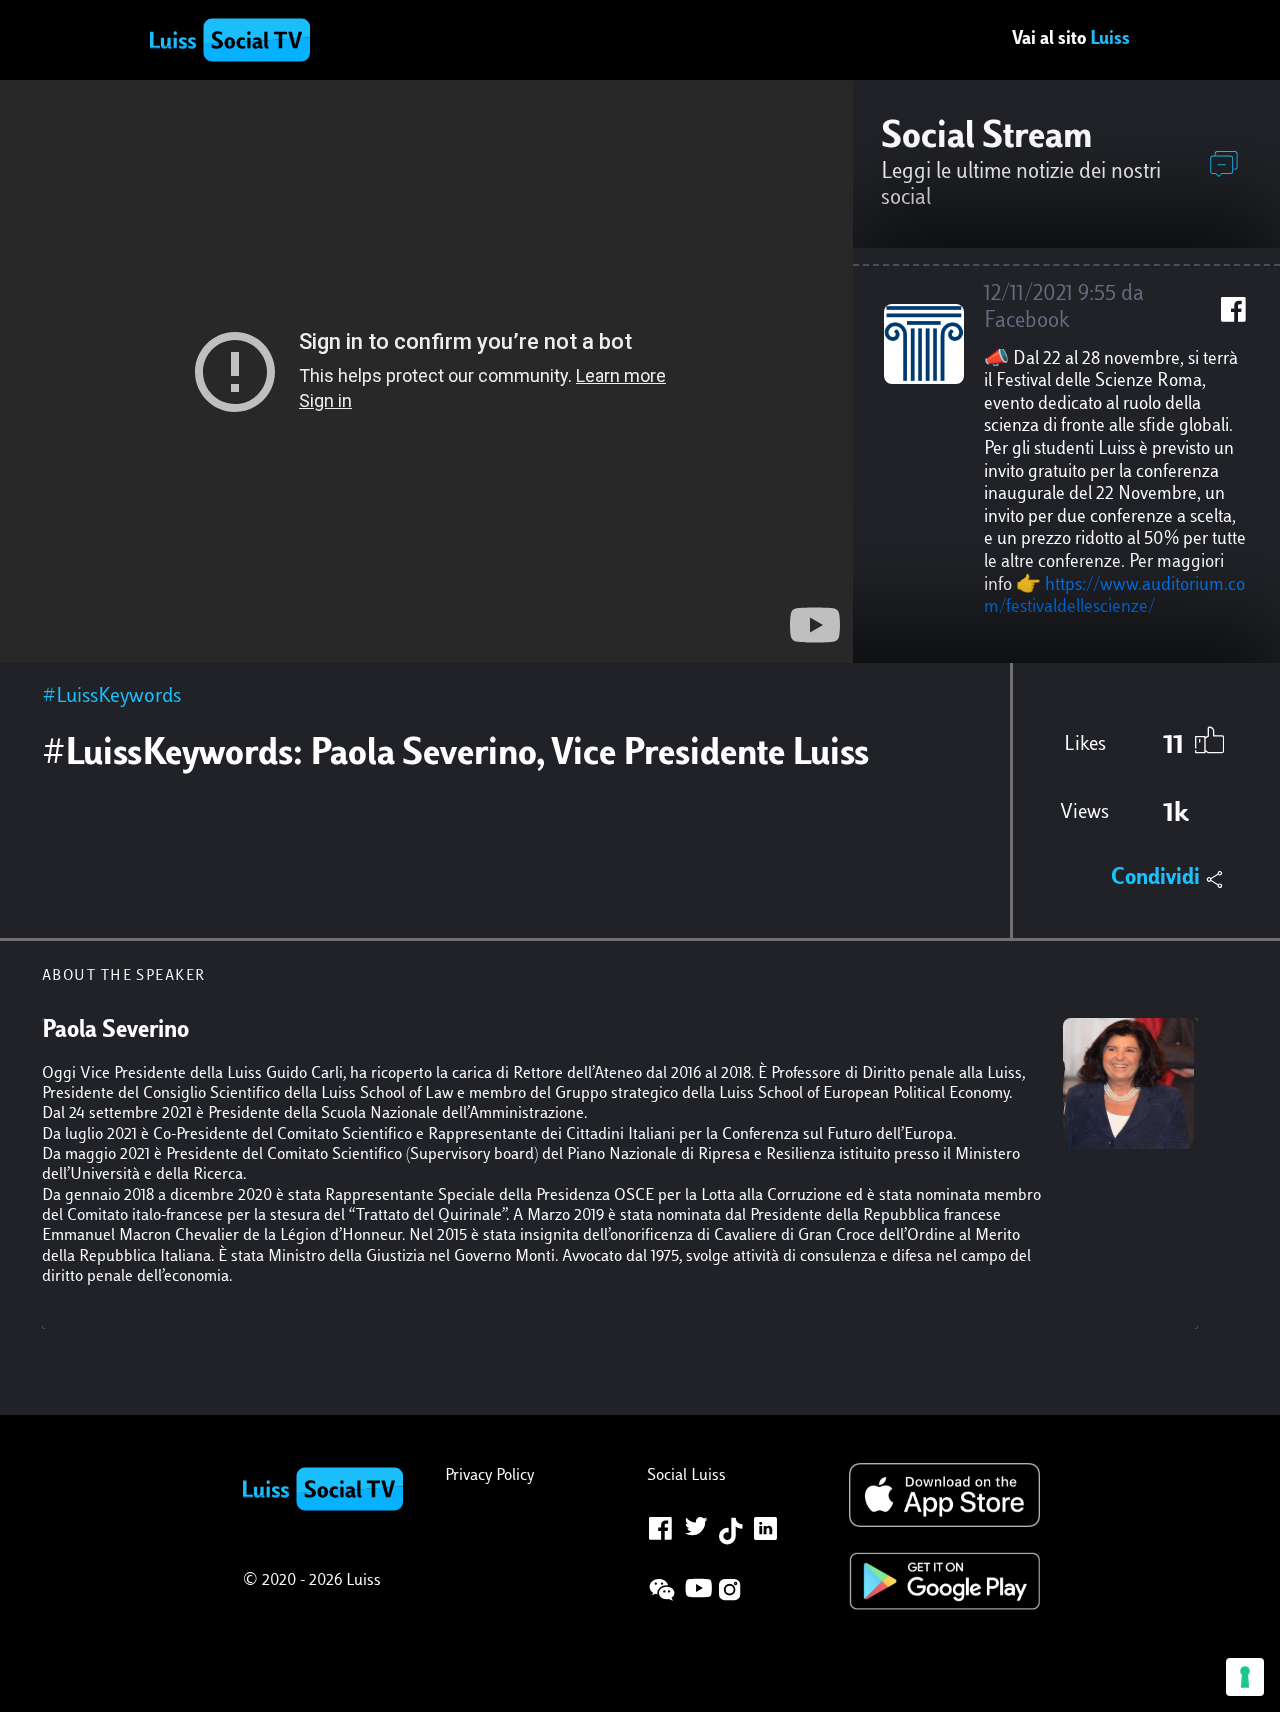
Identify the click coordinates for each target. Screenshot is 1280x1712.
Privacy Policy (489, 1476)
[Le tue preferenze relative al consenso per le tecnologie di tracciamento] (1245, 1677)
